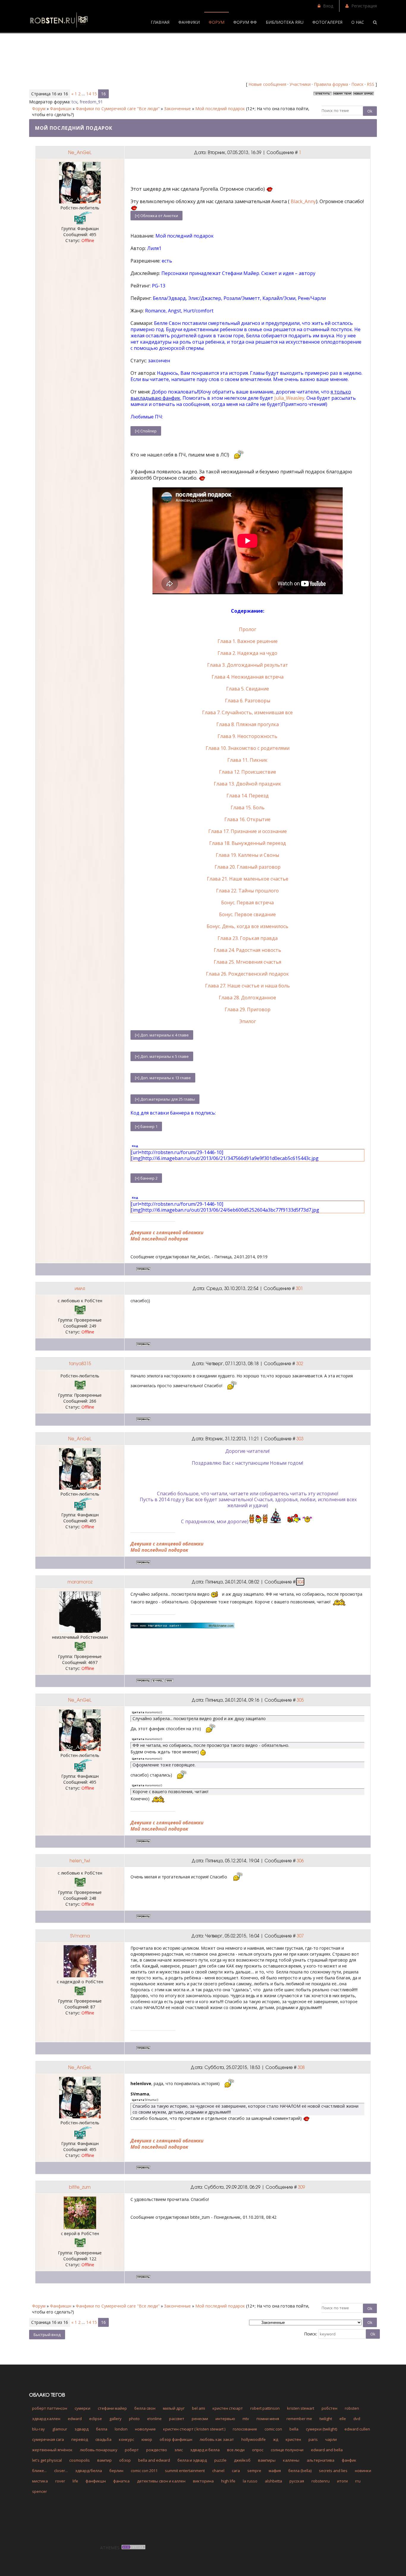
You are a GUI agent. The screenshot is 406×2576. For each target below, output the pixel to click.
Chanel (218, 2471)
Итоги (342, 2481)
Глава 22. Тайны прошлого (247, 891)
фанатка (121, 2481)
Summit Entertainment (185, 2471)
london (121, 2429)
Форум (39, 109)
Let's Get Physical (47, 2460)
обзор (125, 2460)
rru (358, 2481)
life (75, 2481)
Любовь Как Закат (217, 2439)
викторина (203, 2481)
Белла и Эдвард (192, 2460)
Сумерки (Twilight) (321, 2429)
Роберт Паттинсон (50, 2408)
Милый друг (174, 2408)
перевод (80, 2439)
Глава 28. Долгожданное (247, 998)
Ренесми (200, 2419)
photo (134, 2419)
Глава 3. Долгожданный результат (248, 665)
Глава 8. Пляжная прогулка (248, 724)
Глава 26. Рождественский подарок (247, 974)
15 (95, 94)
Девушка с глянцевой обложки (167, 1232)
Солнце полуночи (287, 2450)
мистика (40, 2481)
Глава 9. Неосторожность (247, 736)
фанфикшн (96, 2481)
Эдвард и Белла (205, 2450)
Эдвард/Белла (89, 2471)
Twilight (326, 2419)
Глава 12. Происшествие (248, 772)
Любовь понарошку (99, 2450)
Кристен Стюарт (228, 2408)
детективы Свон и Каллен (161, 2481)
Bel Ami (199, 2408)
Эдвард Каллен (46, 2419)
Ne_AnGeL (80, 152)
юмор (147, 2439)
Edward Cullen (357, 2429)
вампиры (267, 2460)
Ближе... (39, 2471)
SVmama (80, 1936)
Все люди (236, 2450)
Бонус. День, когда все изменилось (247, 926)
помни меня (268, 2419)
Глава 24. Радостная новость (247, 950)
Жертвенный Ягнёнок (52, 2450)
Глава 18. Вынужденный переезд (248, 843)
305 (300, 1700)
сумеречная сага (48, 2439)
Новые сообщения (267, 84)
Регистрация (364, 6)
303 (300, 1439)
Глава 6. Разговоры (248, 701)
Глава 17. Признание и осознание (248, 831)
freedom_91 (91, 102)
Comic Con (273, 2429)
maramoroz (80, 1582)
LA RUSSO (250, 2481)
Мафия (275, 2471)
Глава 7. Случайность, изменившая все (247, 712)
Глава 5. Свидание (248, 689)
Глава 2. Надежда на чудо (247, 653)
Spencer (40, 2491)
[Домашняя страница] (169, 1681)
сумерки (82, 2408)
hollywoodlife (254, 2439)
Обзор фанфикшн (176, 2439)
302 (300, 1363)
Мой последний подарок (220, 109)
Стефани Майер (112, 2408)
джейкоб (242, 2460)
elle (343, 2419)
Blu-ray (38, 2429)
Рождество (157, 2450)
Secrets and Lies (333, 2471)
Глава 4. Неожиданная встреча (248, 677)
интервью (225, 2419)
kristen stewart (301, 2408)
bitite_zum (80, 2187)
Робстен (329, 2408)
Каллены (291, 2460)
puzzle (220, 2460)
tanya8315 (80, 1363)
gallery (115, 2419)
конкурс (126, 2439)
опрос (258, 2450)
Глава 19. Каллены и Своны (247, 855)
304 (300, 1582)
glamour (60, 2429)
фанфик (349, 2460)
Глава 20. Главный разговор (248, 867)
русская (297, 2481)
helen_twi (80, 1861)
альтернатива (321, 2460)
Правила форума (331, 84)
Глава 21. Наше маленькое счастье (248, 879)
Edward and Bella (327, 2450)
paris (313, 2439)
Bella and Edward (154, 2460)
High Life (228, 2481)
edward (75, 2419)
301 (299, 1288)
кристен (293, 2439)
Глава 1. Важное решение (248, 641)
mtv (246, 2419)
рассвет (177, 2419)
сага (236, 2471)
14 (89, 94)
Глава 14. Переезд (248, 796)
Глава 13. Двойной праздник (247, 784)
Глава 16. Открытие (247, 819)
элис (179, 2450)
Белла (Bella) (300, 2471)
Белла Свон (145, 2408)
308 (301, 2067)
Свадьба (103, 2439)
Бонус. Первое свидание (247, 914)
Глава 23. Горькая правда (248, 938)
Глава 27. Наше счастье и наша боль (247, 986)
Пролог (248, 629)
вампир (104, 2460)
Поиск (357, 84)
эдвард (82, 2429)
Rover (60, 2481)
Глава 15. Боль (248, 807)
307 (300, 1936)
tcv (74, 102)
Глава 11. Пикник (247, 760)
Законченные (177, 109)
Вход (328, 6)
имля (80, 1288)
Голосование (245, 2429)
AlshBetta (273, 2481)
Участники (300, 84)
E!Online (154, 2419)
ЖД (276, 2439)
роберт (132, 2450)
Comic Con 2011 (144, 2471)
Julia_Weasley (289, 398)
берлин (116, 2471)
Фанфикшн (61, 109)
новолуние (145, 2429)
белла (102, 2429)
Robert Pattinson (265, 2408)
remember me (299, 2419)
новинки (363, 2471)
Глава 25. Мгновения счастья (247, 962)
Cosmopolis (80, 2460)
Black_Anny (303, 201)
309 (301, 2187)
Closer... (61, 2471)
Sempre (254, 2471)
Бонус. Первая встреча (247, 903)
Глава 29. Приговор (248, 1009)
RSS (370, 84)
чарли (331, 2439)
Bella (294, 2429)
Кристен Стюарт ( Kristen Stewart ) (194, 2429)
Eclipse (96, 2419)
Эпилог (248, 1021)
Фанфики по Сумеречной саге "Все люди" (118, 109)
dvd (357, 2419)
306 (300, 1861)
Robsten (352, 2408)
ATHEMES (110, 2548)
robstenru (321, 2481)
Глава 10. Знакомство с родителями (248, 748)
